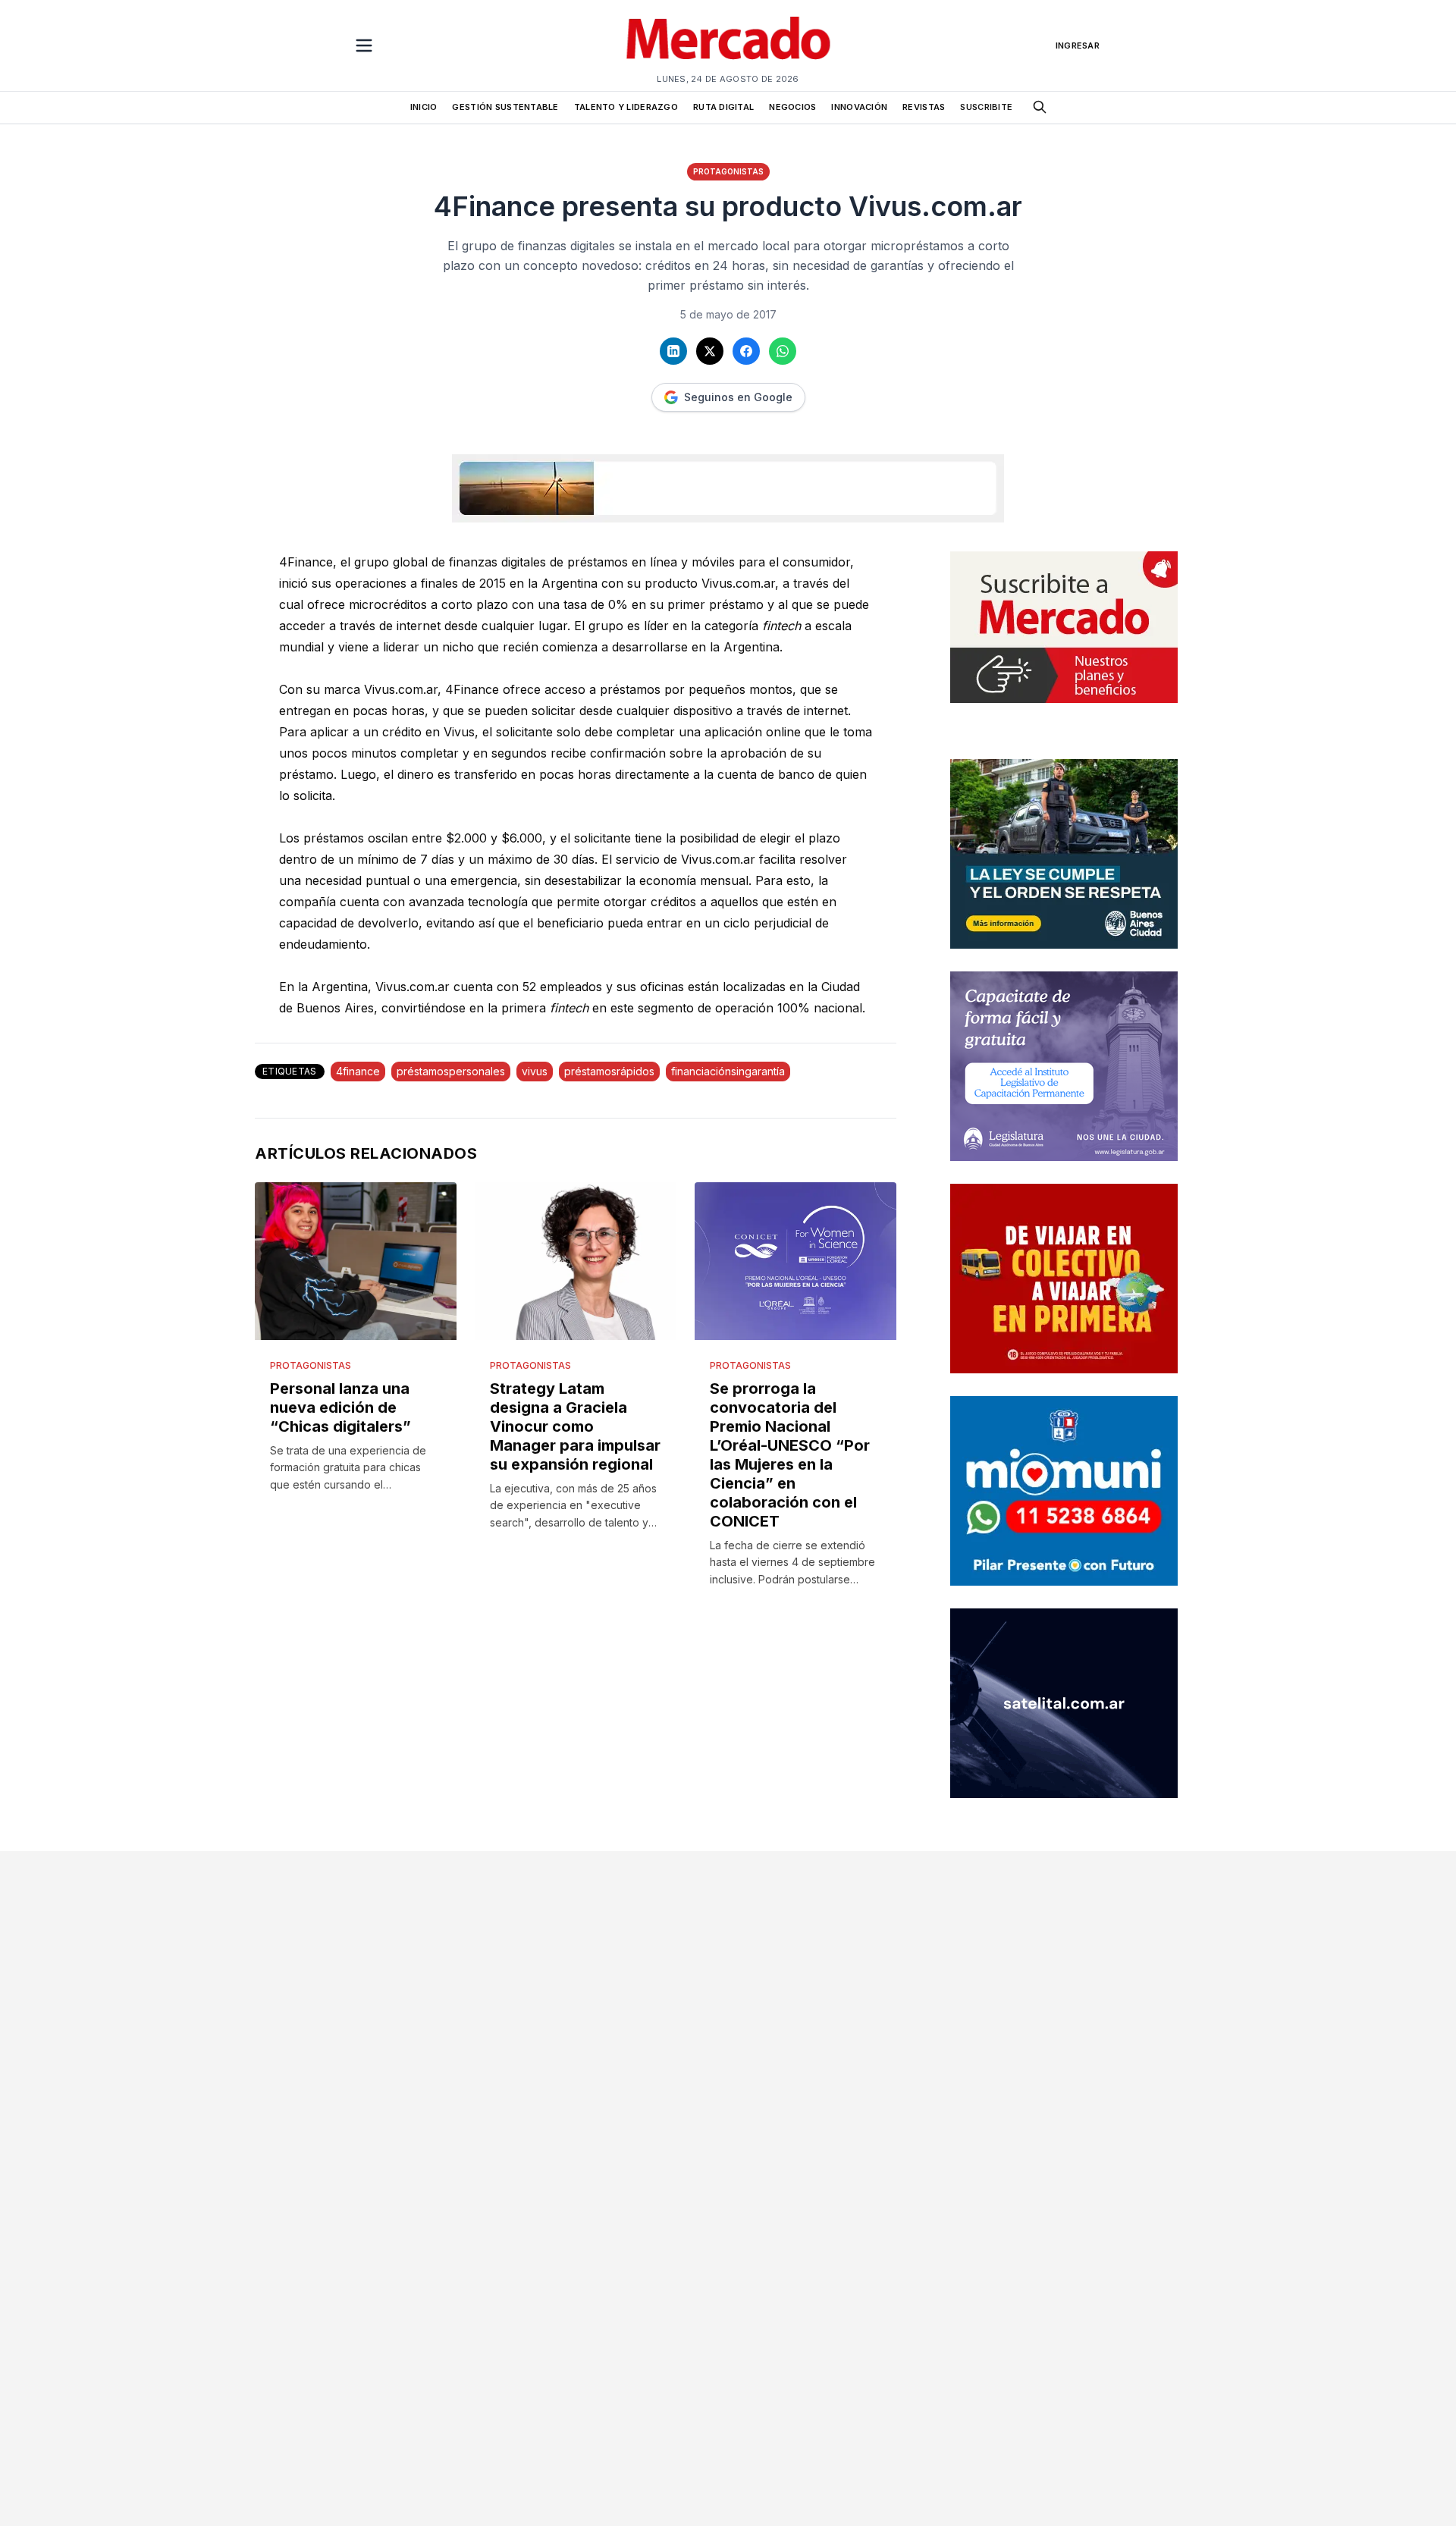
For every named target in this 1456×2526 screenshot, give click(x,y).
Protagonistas (728, 171)
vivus (535, 1071)
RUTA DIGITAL (723, 107)
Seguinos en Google (738, 397)
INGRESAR (1078, 45)
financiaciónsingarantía (728, 1071)
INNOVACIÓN (859, 107)
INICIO (424, 107)
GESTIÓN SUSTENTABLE (505, 107)
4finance (358, 1071)
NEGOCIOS (792, 107)
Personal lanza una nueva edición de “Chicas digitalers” (340, 1407)
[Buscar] (1040, 107)
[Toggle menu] (364, 45)
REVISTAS (924, 107)
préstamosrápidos (609, 1071)
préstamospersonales (451, 1071)
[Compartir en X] (710, 351)
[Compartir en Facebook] (746, 351)
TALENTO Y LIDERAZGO (626, 107)
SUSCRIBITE (986, 107)
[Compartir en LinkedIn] (673, 351)
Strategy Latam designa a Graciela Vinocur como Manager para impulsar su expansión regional (575, 1426)
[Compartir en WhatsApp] (783, 351)
